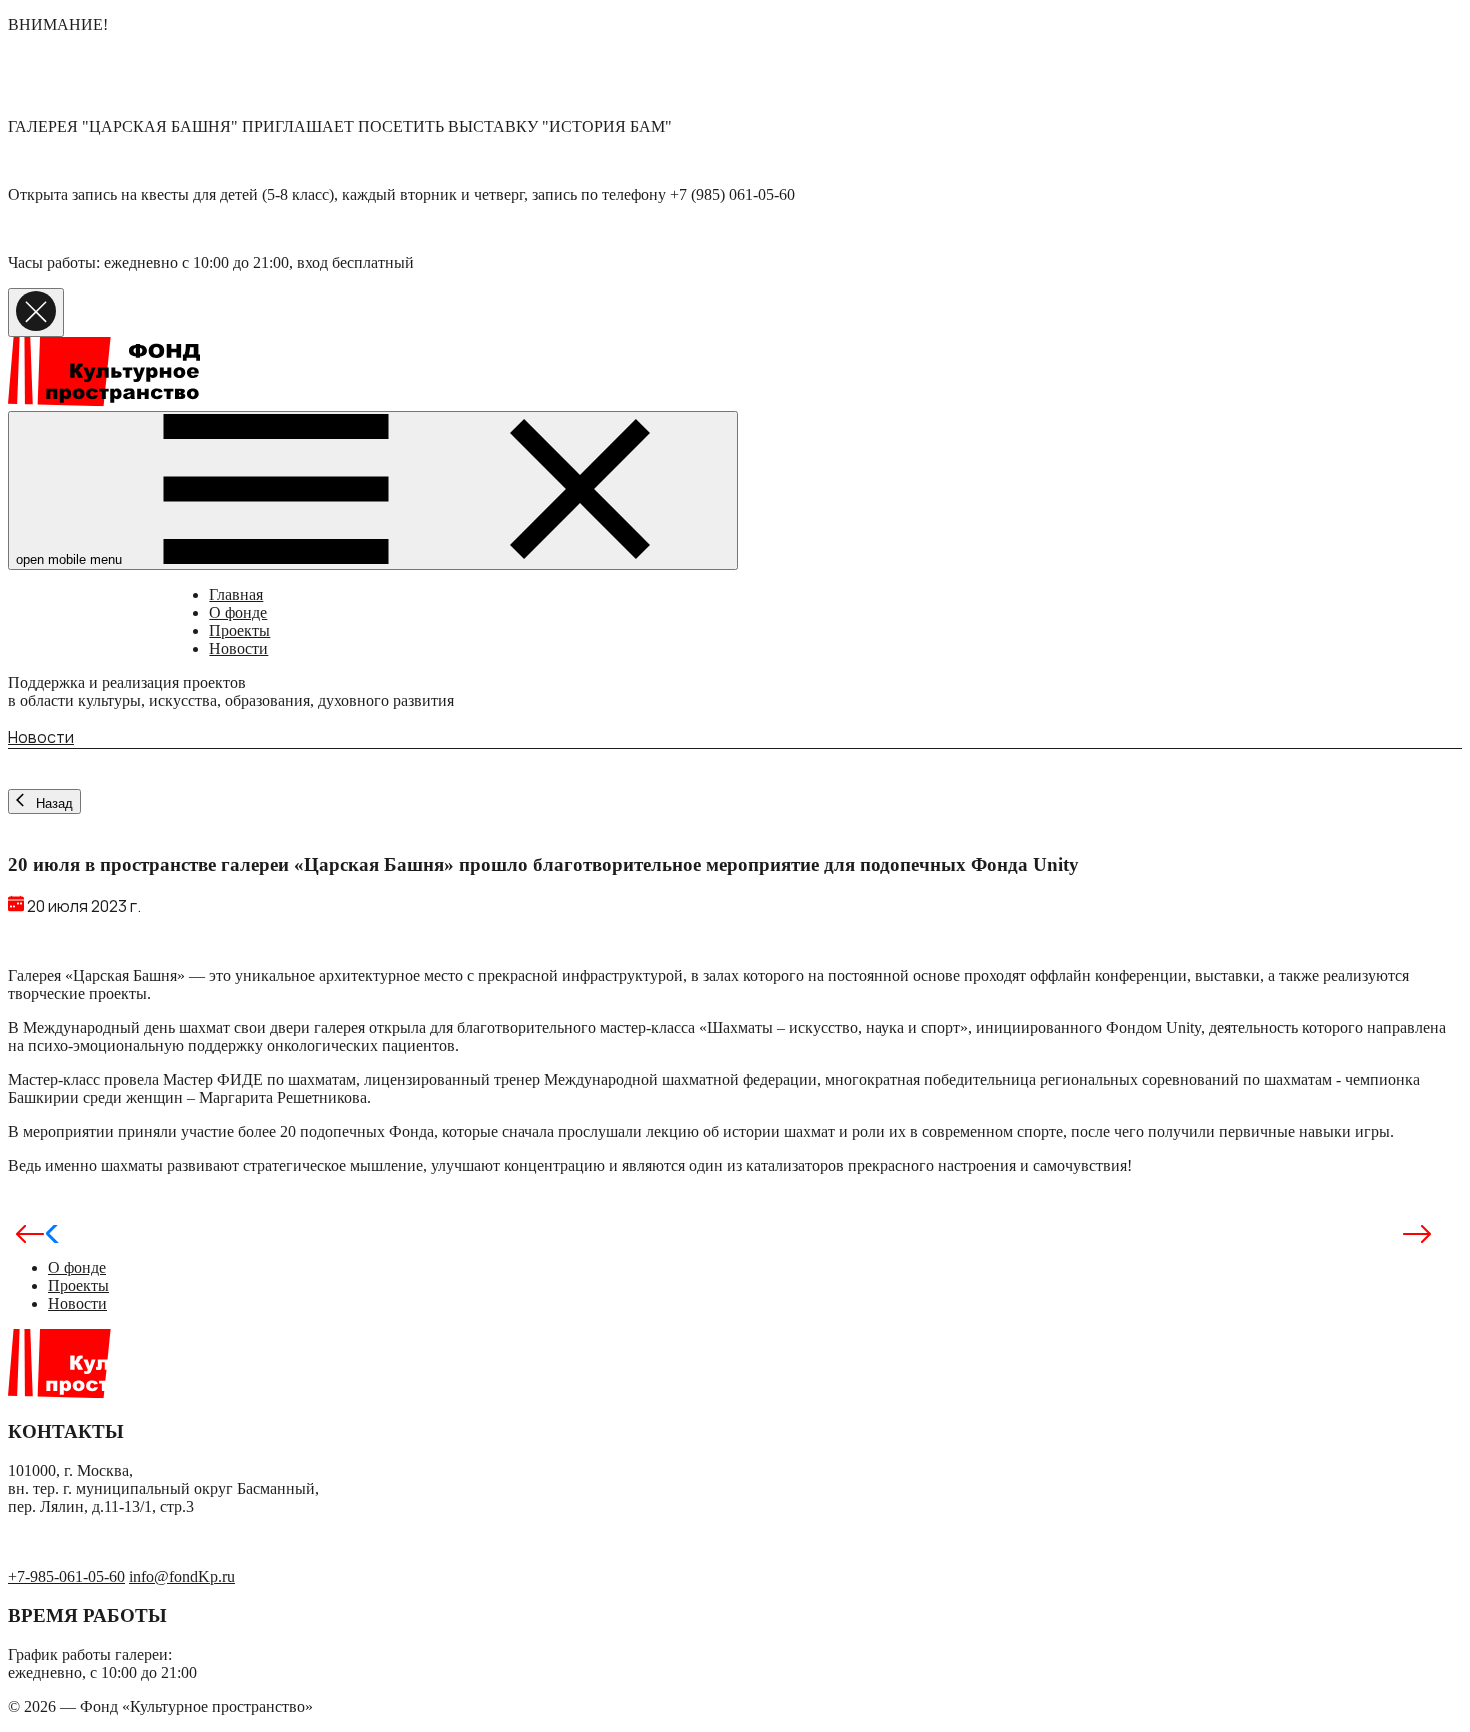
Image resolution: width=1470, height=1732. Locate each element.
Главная (236, 594)
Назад (52, 803)
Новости (238, 648)
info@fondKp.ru (182, 1576)
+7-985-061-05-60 (66, 1576)
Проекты (239, 630)
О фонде (238, 612)
